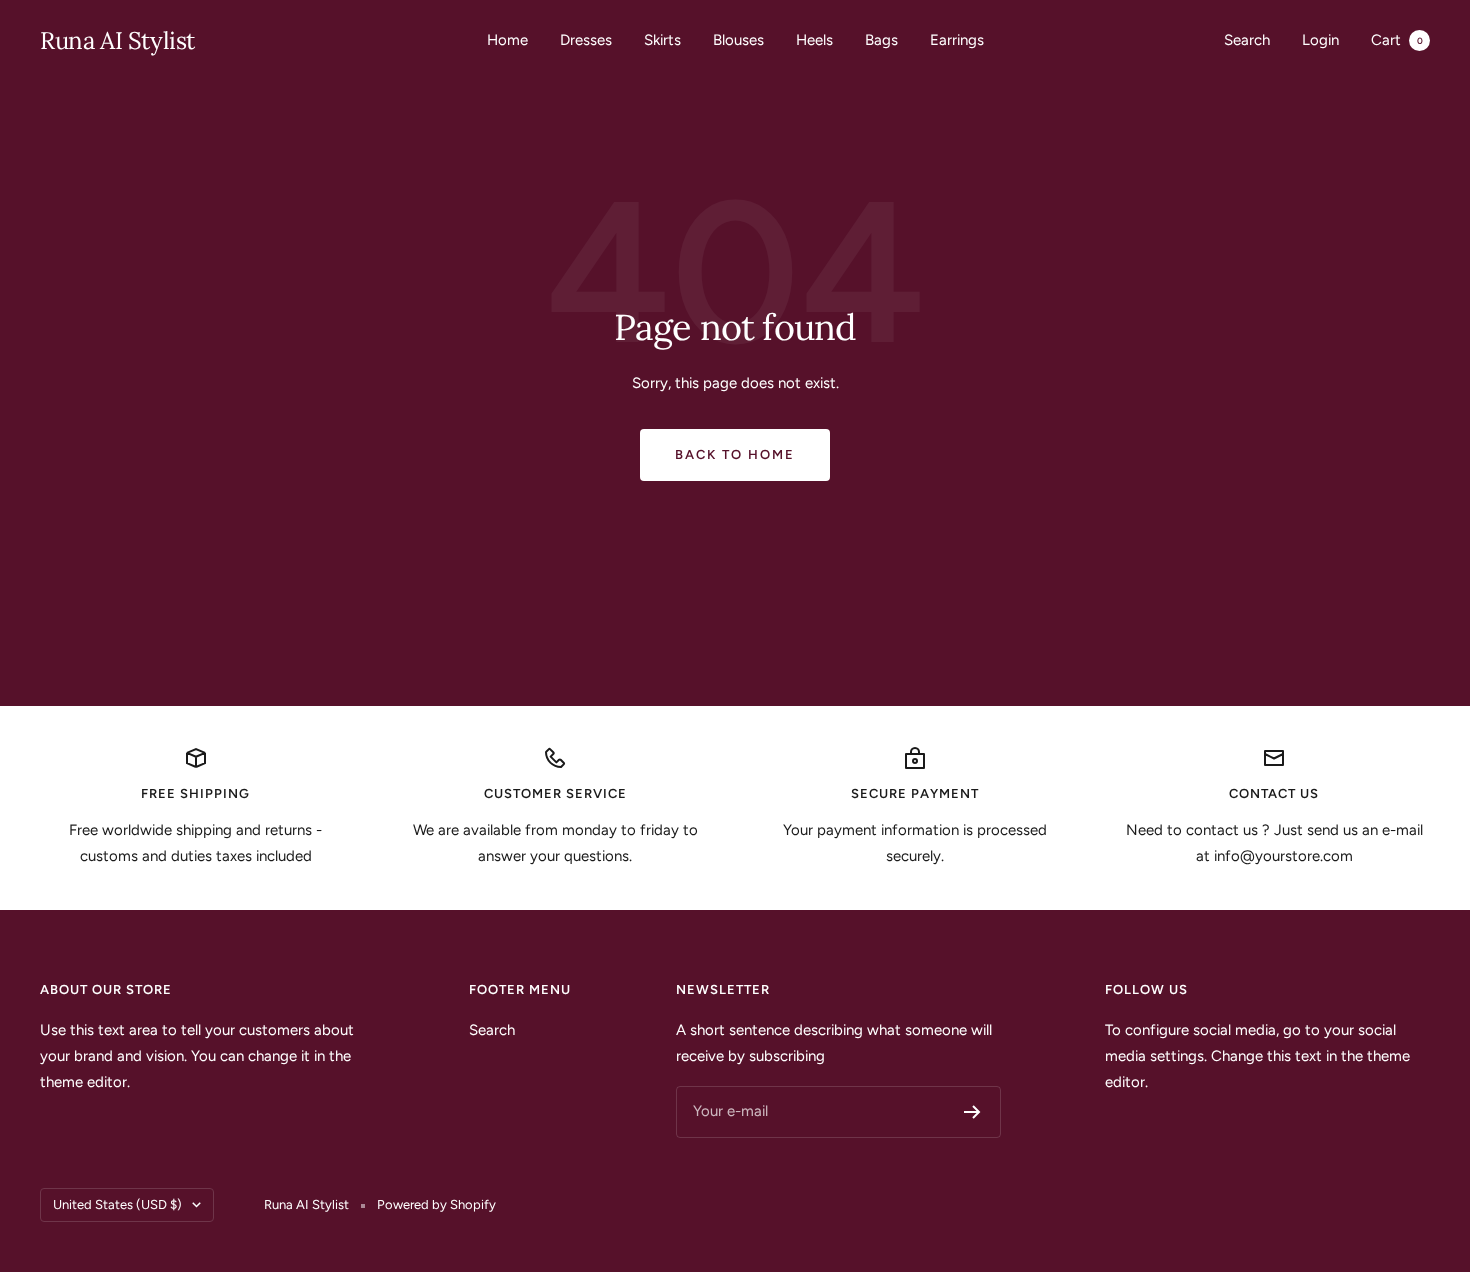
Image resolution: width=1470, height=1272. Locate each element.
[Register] (972, 1112)
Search (1247, 40)
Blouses (738, 40)
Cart (1397, 40)
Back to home (735, 454)
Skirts (662, 40)
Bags (881, 40)
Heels (814, 40)
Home (507, 40)
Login (1320, 40)
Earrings (957, 40)
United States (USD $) (117, 1204)
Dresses (586, 40)
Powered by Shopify (436, 1204)
